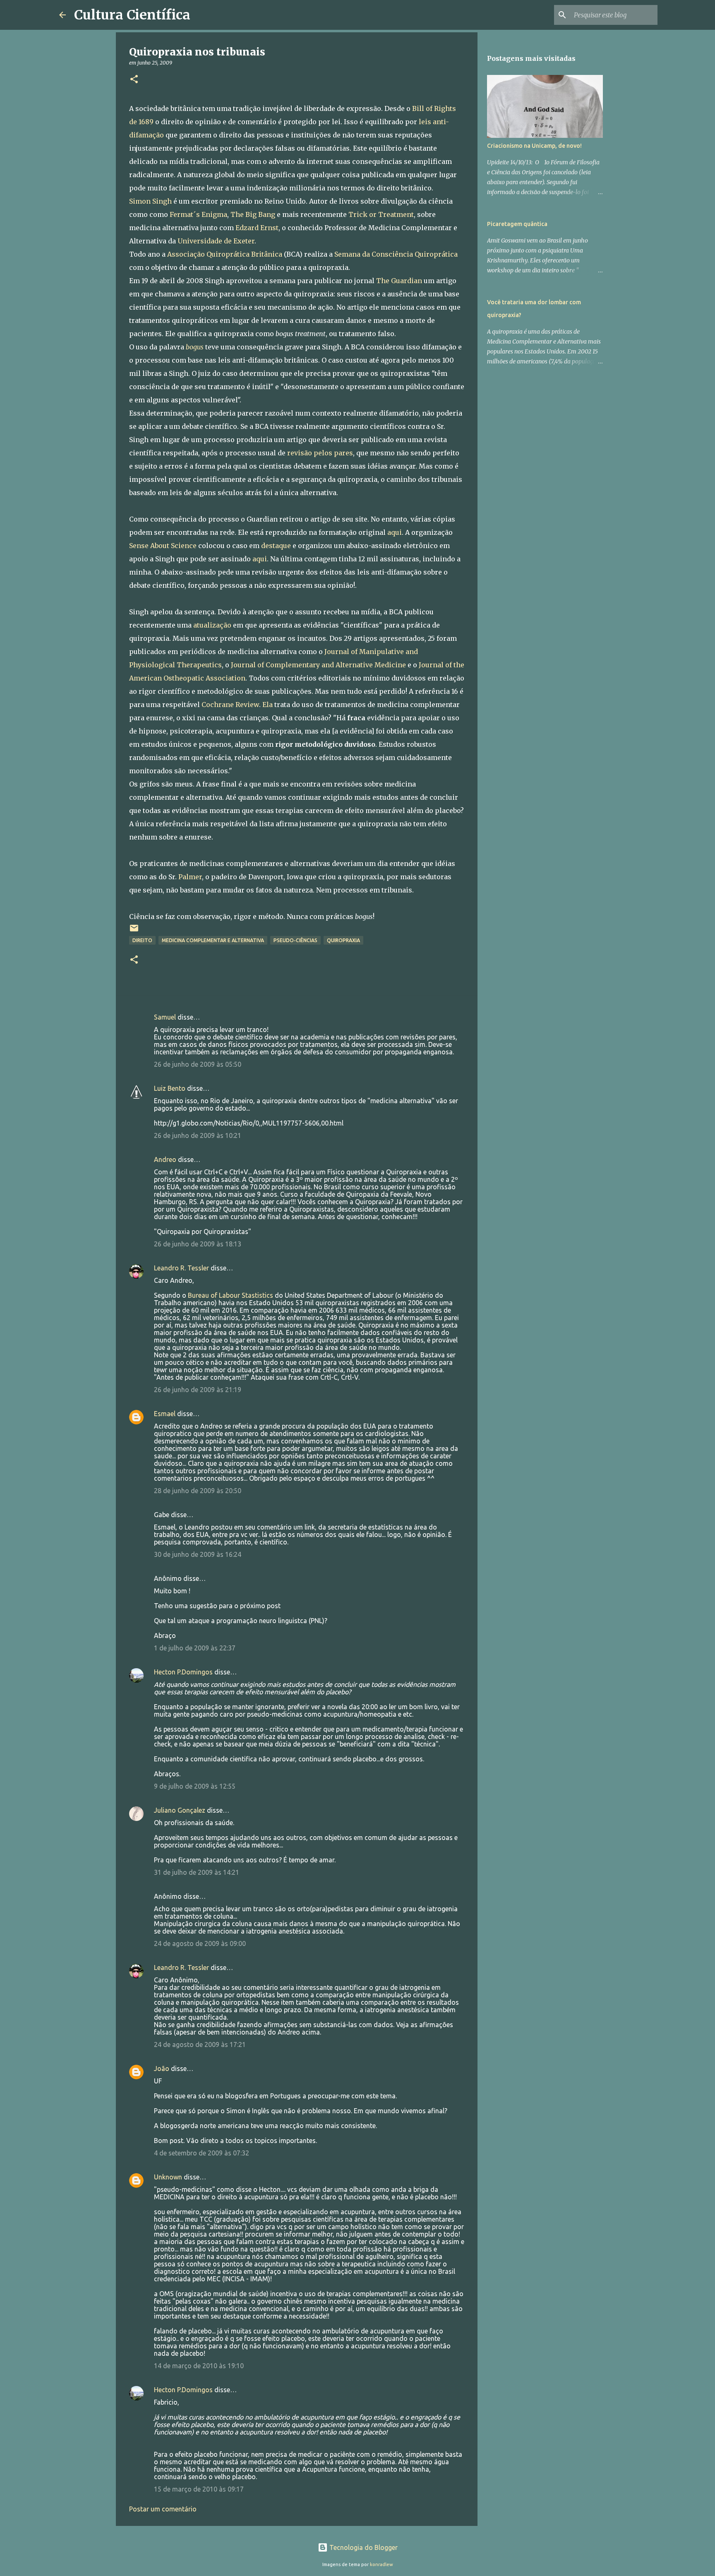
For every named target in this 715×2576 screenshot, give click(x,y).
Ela (268, 705)
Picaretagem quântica (517, 224)
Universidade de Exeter (216, 241)
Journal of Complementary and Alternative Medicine (318, 665)
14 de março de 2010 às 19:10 (199, 2366)
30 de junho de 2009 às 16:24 (198, 1554)
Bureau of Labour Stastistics (231, 1295)
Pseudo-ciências (295, 940)
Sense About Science (163, 546)
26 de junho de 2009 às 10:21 (198, 1135)
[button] (134, 80)
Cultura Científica (132, 15)
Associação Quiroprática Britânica (225, 254)
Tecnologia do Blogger (363, 2547)
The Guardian (399, 281)
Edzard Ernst (257, 228)
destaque (276, 546)
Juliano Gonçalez (180, 1810)
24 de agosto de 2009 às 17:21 (200, 2044)
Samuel (165, 1017)
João (162, 2068)
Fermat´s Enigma (198, 214)
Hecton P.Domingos (183, 1672)
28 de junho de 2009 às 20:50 (198, 1491)
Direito (142, 940)
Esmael (165, 1414)
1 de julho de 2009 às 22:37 (195, 1648)
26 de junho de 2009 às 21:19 (198, 1390)
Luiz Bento (170, 1088)
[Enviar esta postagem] (134, 931)
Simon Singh (150, 201)
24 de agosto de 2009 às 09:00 (200, 1943)
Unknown (168, 2177)
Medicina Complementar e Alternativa (213, 940)
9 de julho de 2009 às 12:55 (195, 1786)
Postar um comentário (163, 2509)
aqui (395, 532)
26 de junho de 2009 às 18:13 (198, 1244)
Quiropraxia (343, 940)
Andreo (165, 1159)
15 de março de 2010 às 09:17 (199, 2489)
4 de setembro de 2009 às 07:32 (202, 2153)
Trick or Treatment (381, 214)
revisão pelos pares (320, 453)
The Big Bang (253, 214)
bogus (196, 347)
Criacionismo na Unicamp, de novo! (534, 146)
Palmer (190, 877)
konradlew (381, 2564)
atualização (212, 625)
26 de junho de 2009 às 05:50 (198, 1064)
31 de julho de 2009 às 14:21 (197, 1872)
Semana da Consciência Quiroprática (396, 254)
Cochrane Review (230, 705)
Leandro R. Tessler (181, 1268)
